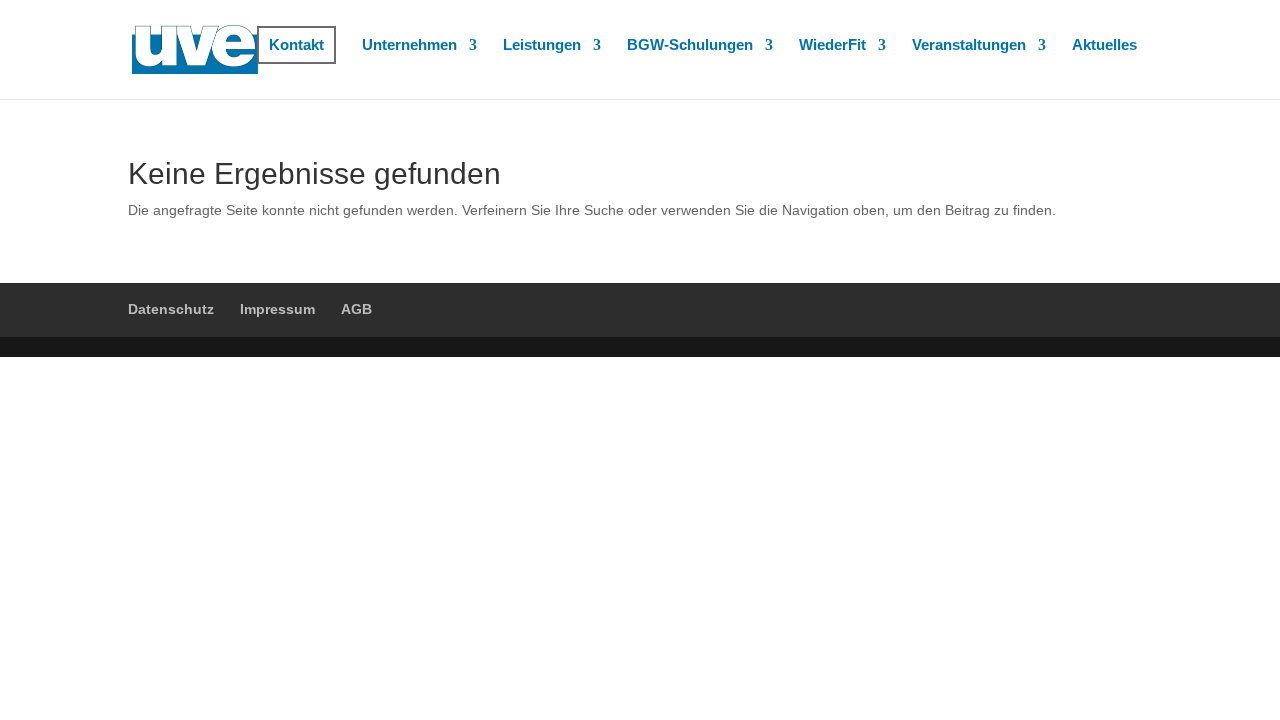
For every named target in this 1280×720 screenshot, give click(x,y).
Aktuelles (1104, 45)
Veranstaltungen (969, 45)
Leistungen (542, 45)
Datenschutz (171, 309)
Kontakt (296, 44)
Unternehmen (409, 45)
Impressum (277, 309)
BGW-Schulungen (690, 45)
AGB (356, 309)
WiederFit (832, 45)
